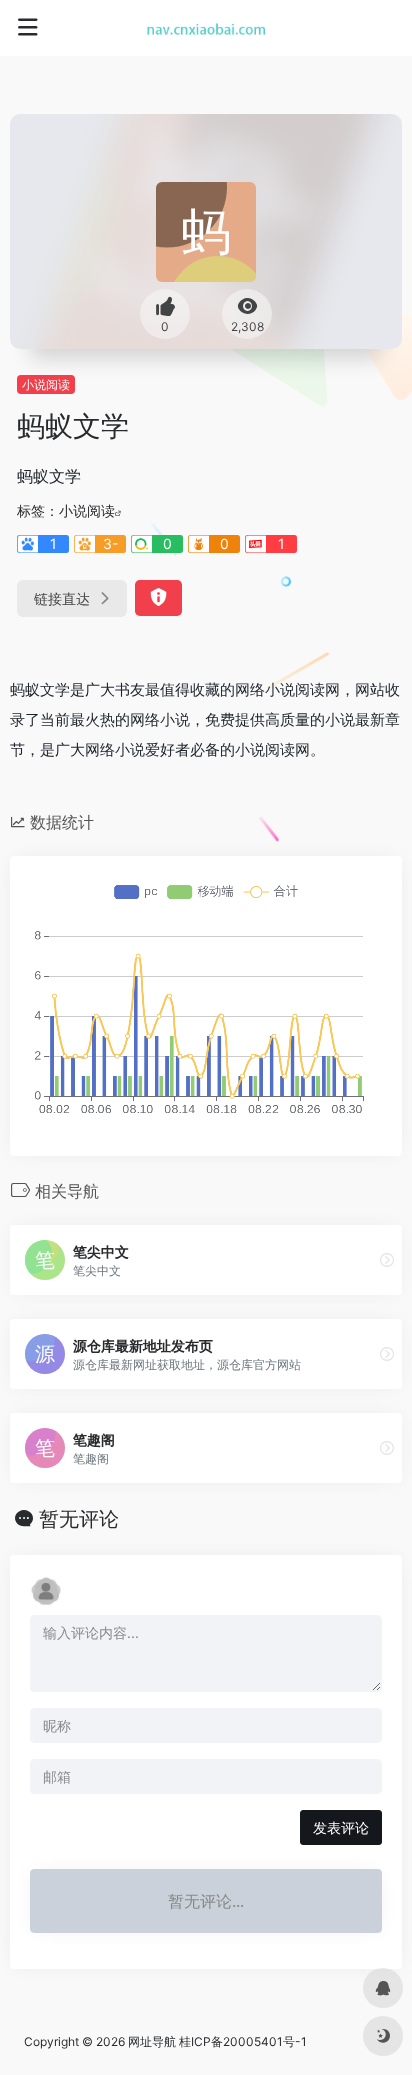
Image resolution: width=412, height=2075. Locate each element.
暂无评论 (79, 1519)
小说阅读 (46, 384)
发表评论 (341, 1827)
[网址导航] (206, 28)
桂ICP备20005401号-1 (243, 2041)
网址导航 (152, 2041)
